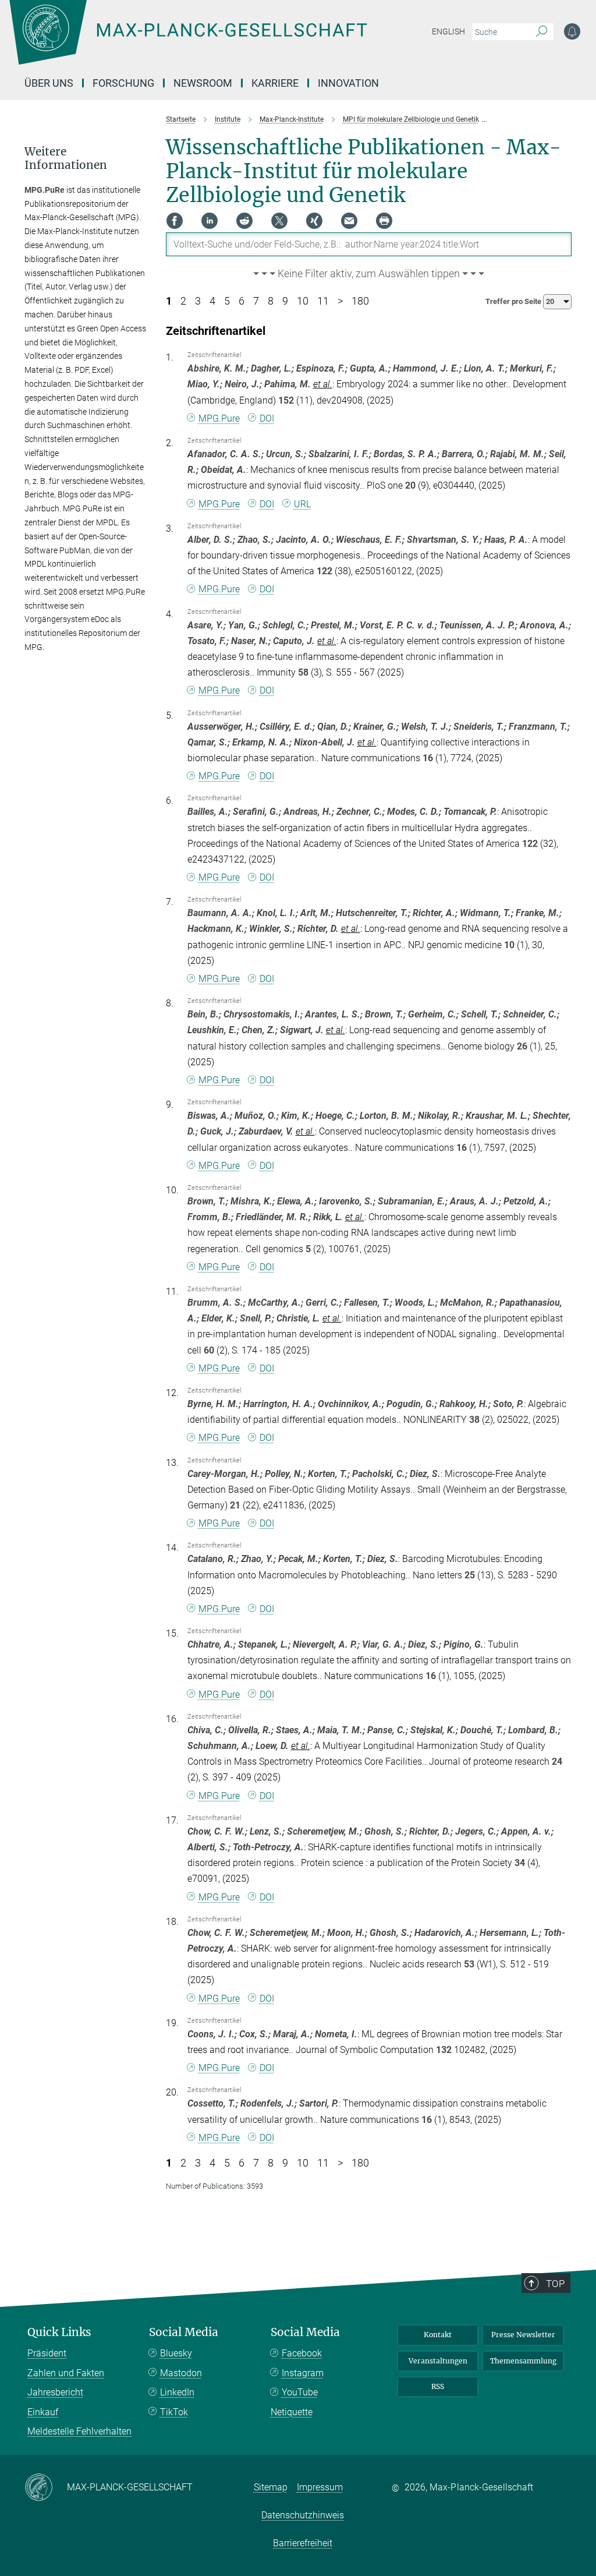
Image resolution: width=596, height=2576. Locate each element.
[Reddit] (244, 221)
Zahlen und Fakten (66, 2373)
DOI (267, 418)
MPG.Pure (219, 418)
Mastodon (181, 2373)
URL (302, 504)
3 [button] (198, 301)
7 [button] (256, 301)
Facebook (302, 2353)
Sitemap (271, 2487)
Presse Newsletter (523, 2335)
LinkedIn (177, 2392)
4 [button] (212, 301)
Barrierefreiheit (303, 2543)
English (448, 31)
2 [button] (183, 301)
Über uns (49, 83)
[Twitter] (279, 221)
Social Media (184, 2332)
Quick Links (59, 2332)
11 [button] (323, 301)
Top (555, 2284)
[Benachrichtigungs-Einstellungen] (572, 31)
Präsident (47, 2353)
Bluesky (176, 2353)
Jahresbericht (55, 2392)
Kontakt (438, 2335)
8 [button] (271, 301)
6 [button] (242, 301)
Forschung (123, 83)
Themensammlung (523, 2361)
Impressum (320, 2487)
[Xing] (314, 221)
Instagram (303, 2373)
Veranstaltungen (438, 2361)
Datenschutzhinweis (303, 2515)
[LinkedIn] (210, 221)
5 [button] (227, 301)
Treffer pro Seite (514, 301)
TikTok (174, 2412)
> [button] (340, 301)
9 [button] (285, 301)
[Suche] (542, 32)
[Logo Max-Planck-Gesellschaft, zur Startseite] (217, 41)
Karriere (275, 83)
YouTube (300, 2392)
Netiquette (292, 2412)
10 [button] (303, 301)
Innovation (348, 83)
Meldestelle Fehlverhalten (79, 2431)
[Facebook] (175, 221)
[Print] (384, 221)
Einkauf (43, 2412)
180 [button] (360, 301)
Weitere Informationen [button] (66, 158)
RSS (438, 2386)
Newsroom (203, 83)
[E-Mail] (349, 221)
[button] (369, 274)
